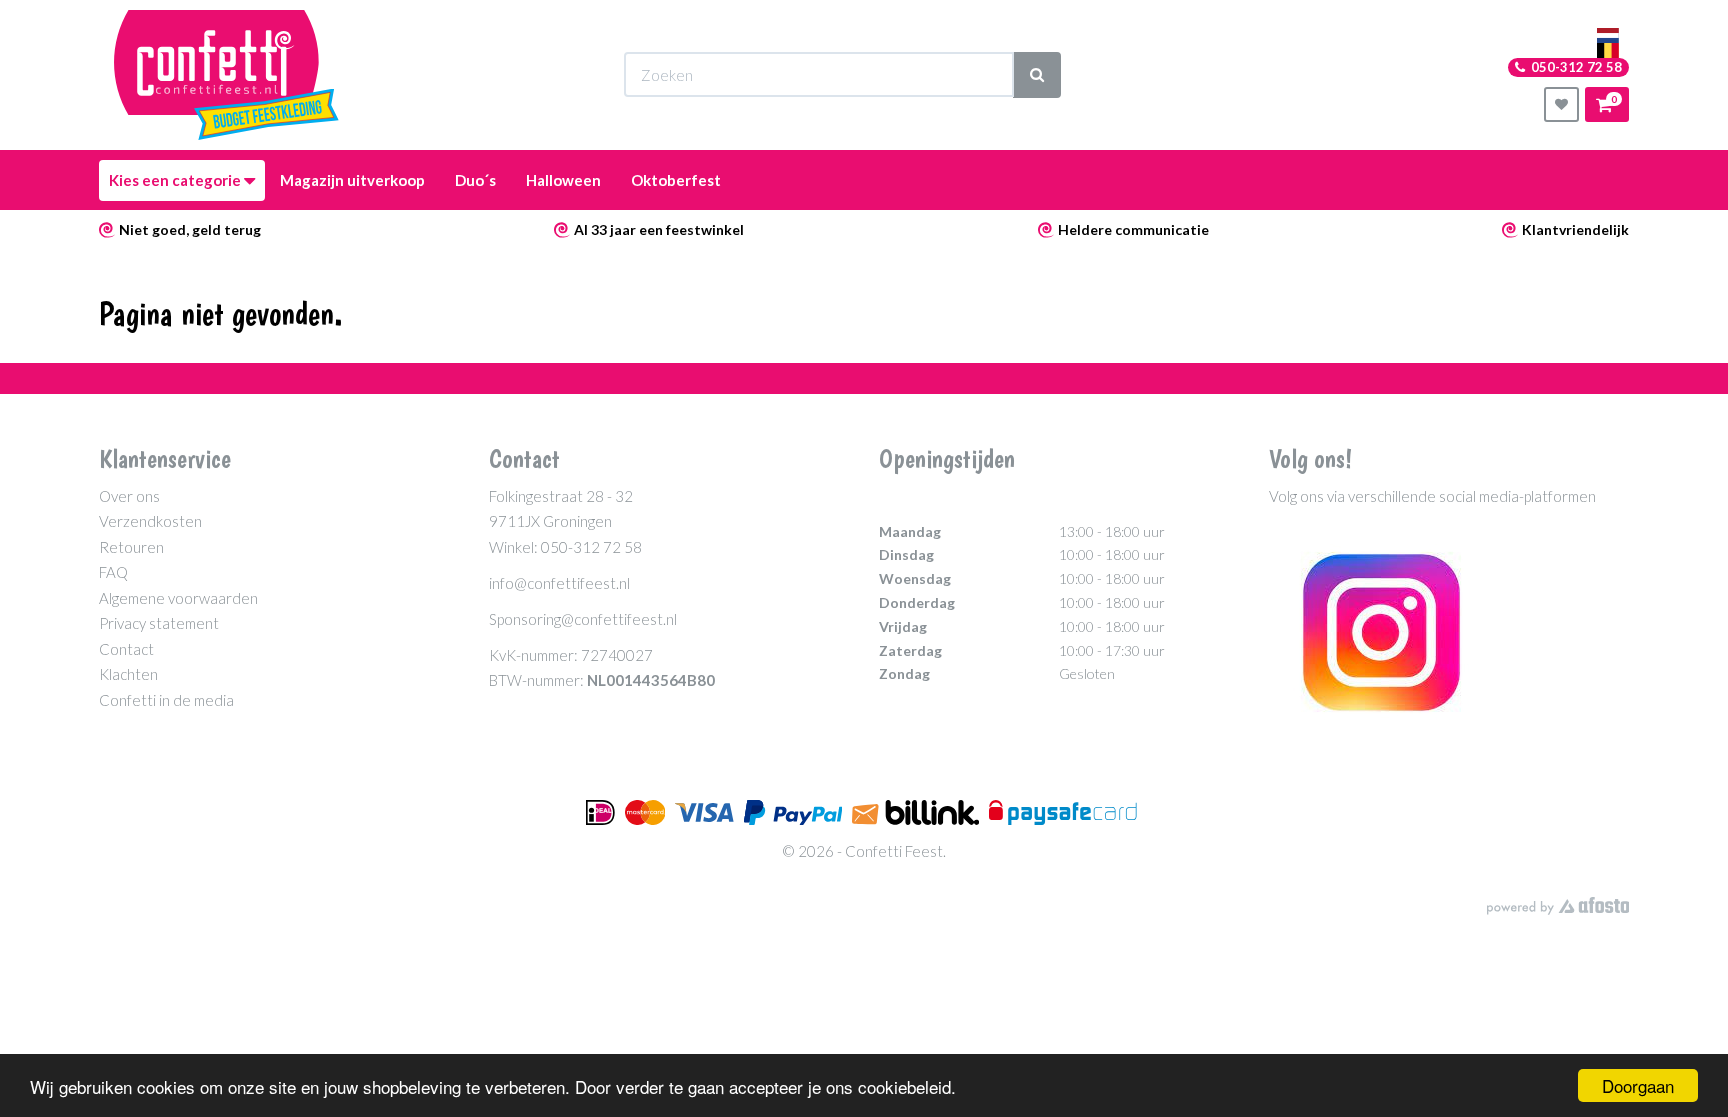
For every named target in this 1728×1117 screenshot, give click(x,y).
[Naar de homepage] (226, 75)
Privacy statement (159, 623)
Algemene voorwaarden (178, 598)
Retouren (131, 547)
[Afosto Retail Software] (1558, 906)
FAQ (113, 572)
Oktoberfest (676, 180)
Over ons (129, 496)
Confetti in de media (166, 700)
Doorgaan (1638, 1085)
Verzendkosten (150, 521)
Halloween (563, 180)
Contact (126, 649)
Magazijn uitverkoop (352, 180)
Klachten (128, 674)
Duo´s (475, 180)
